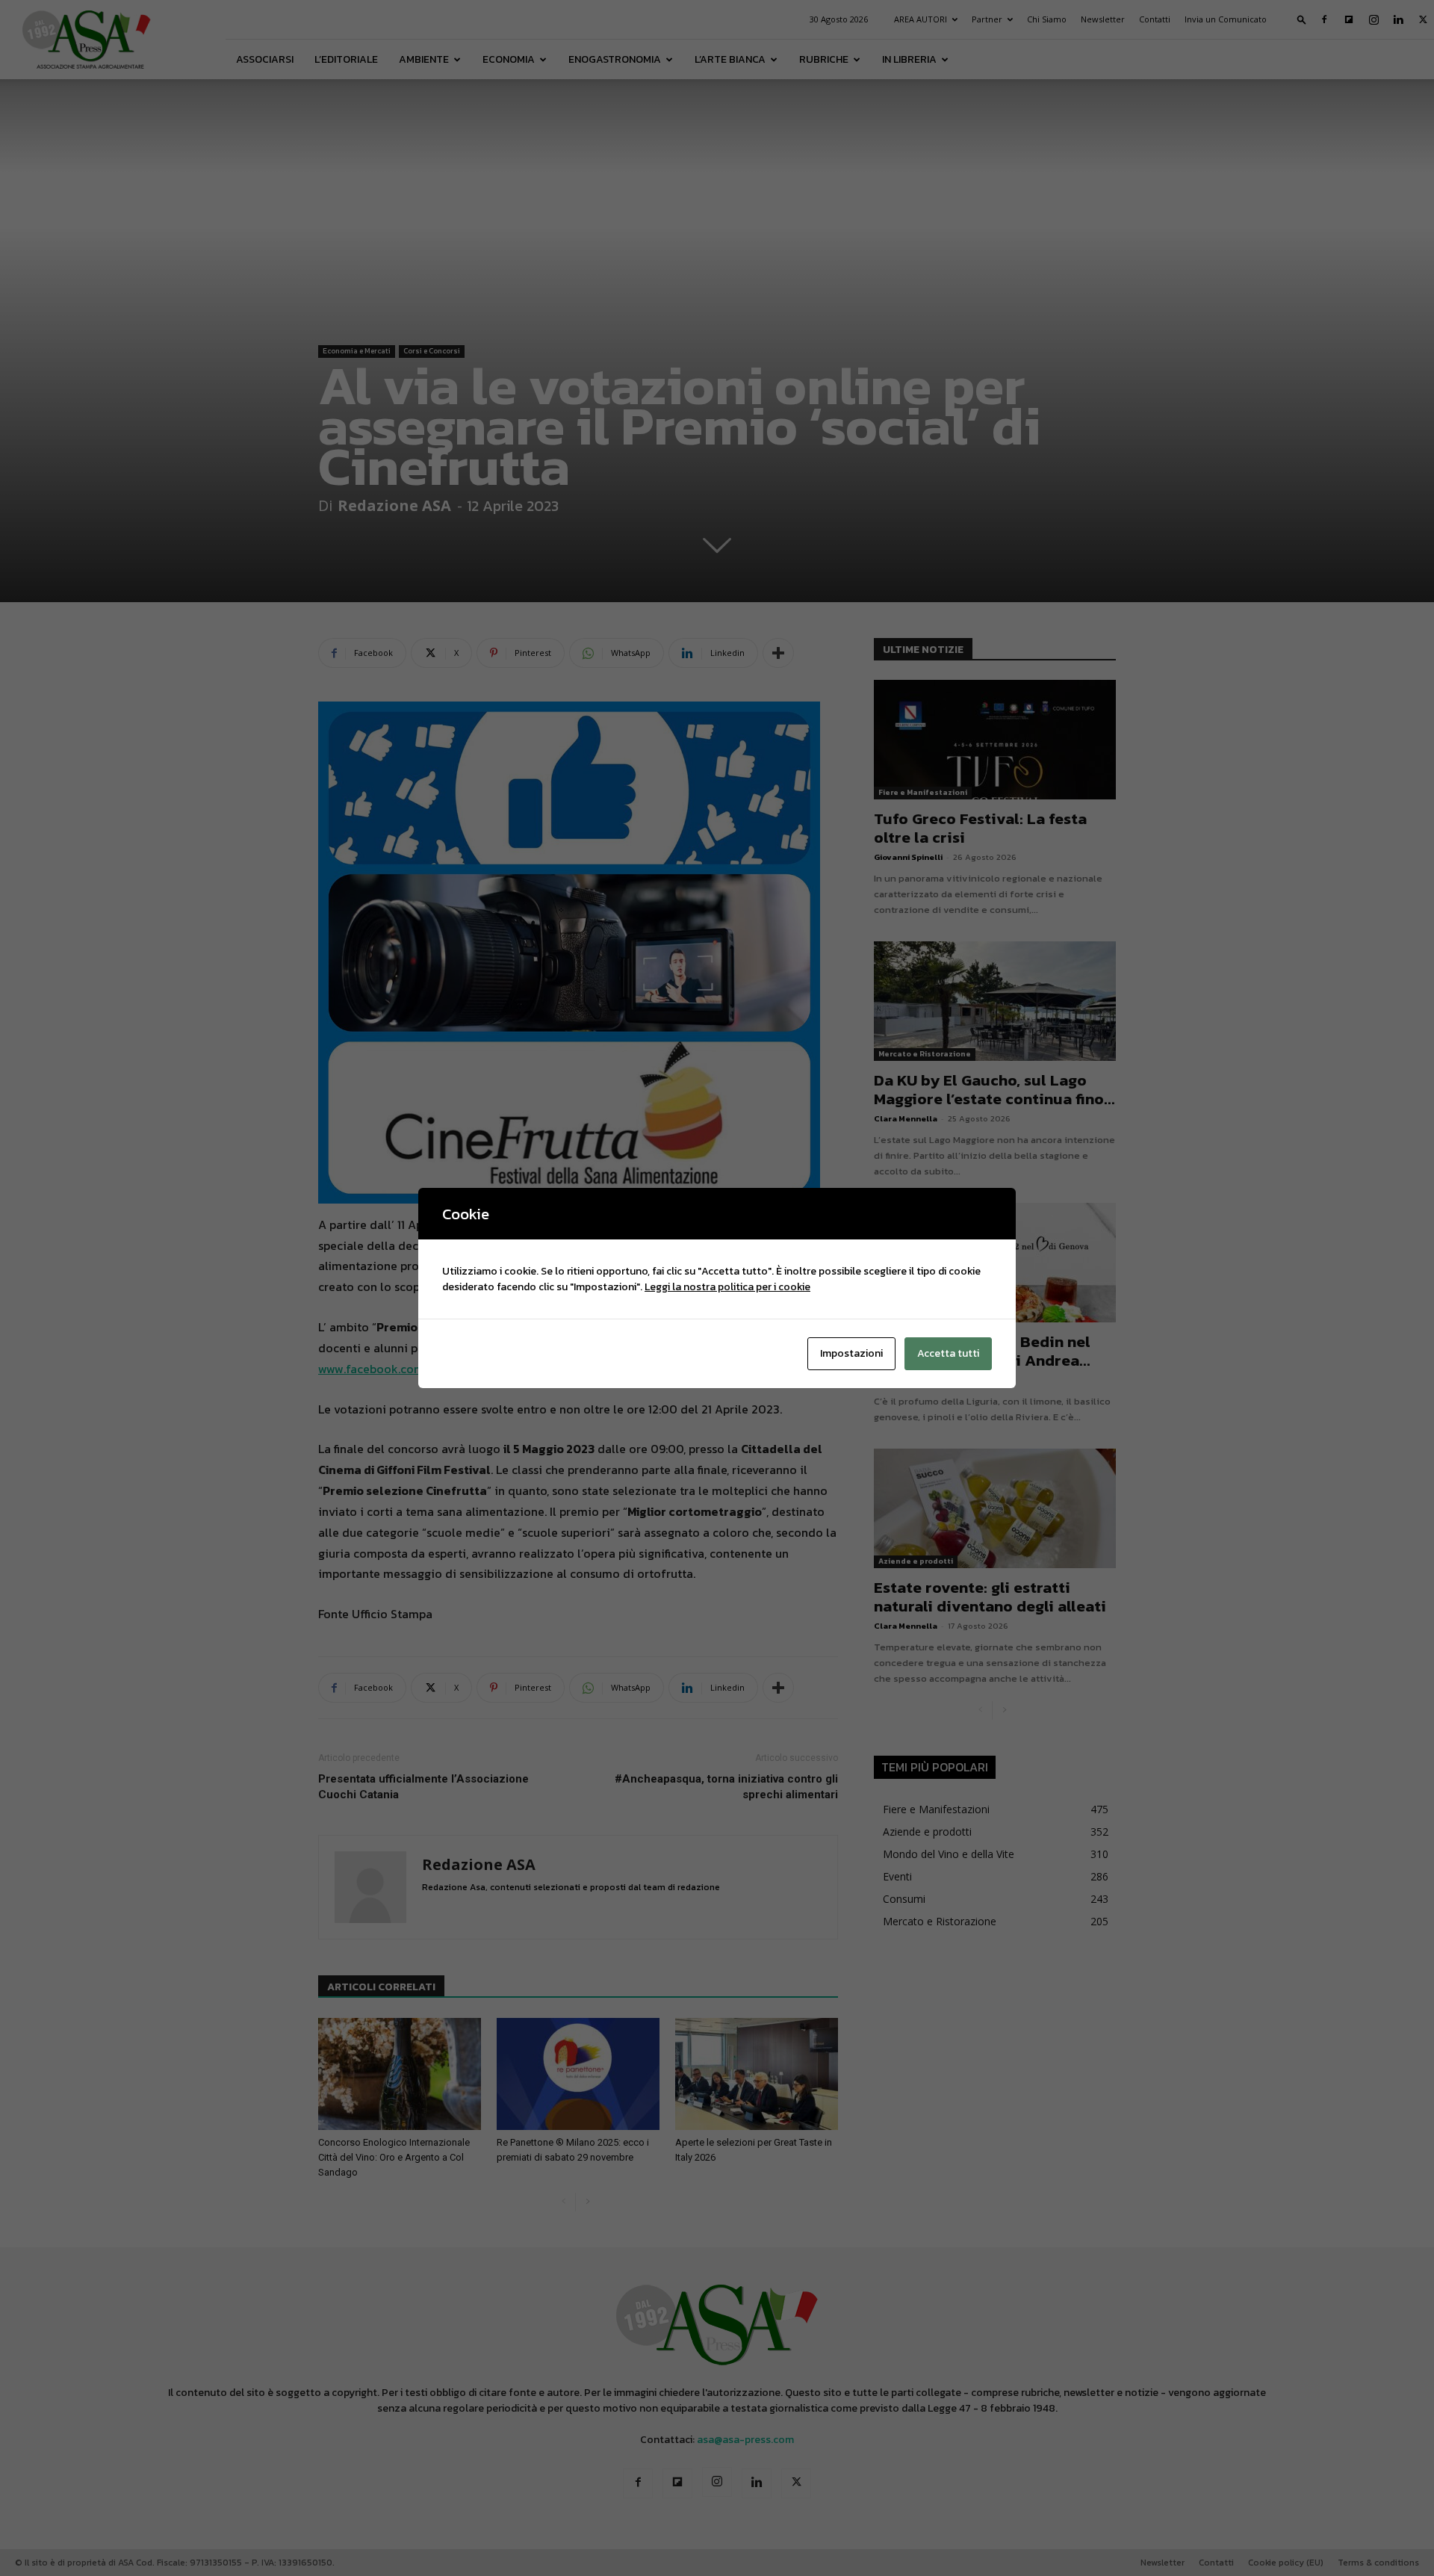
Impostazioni (851, 1353)
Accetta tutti (948, 1353)
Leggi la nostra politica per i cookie (727, 1287)
